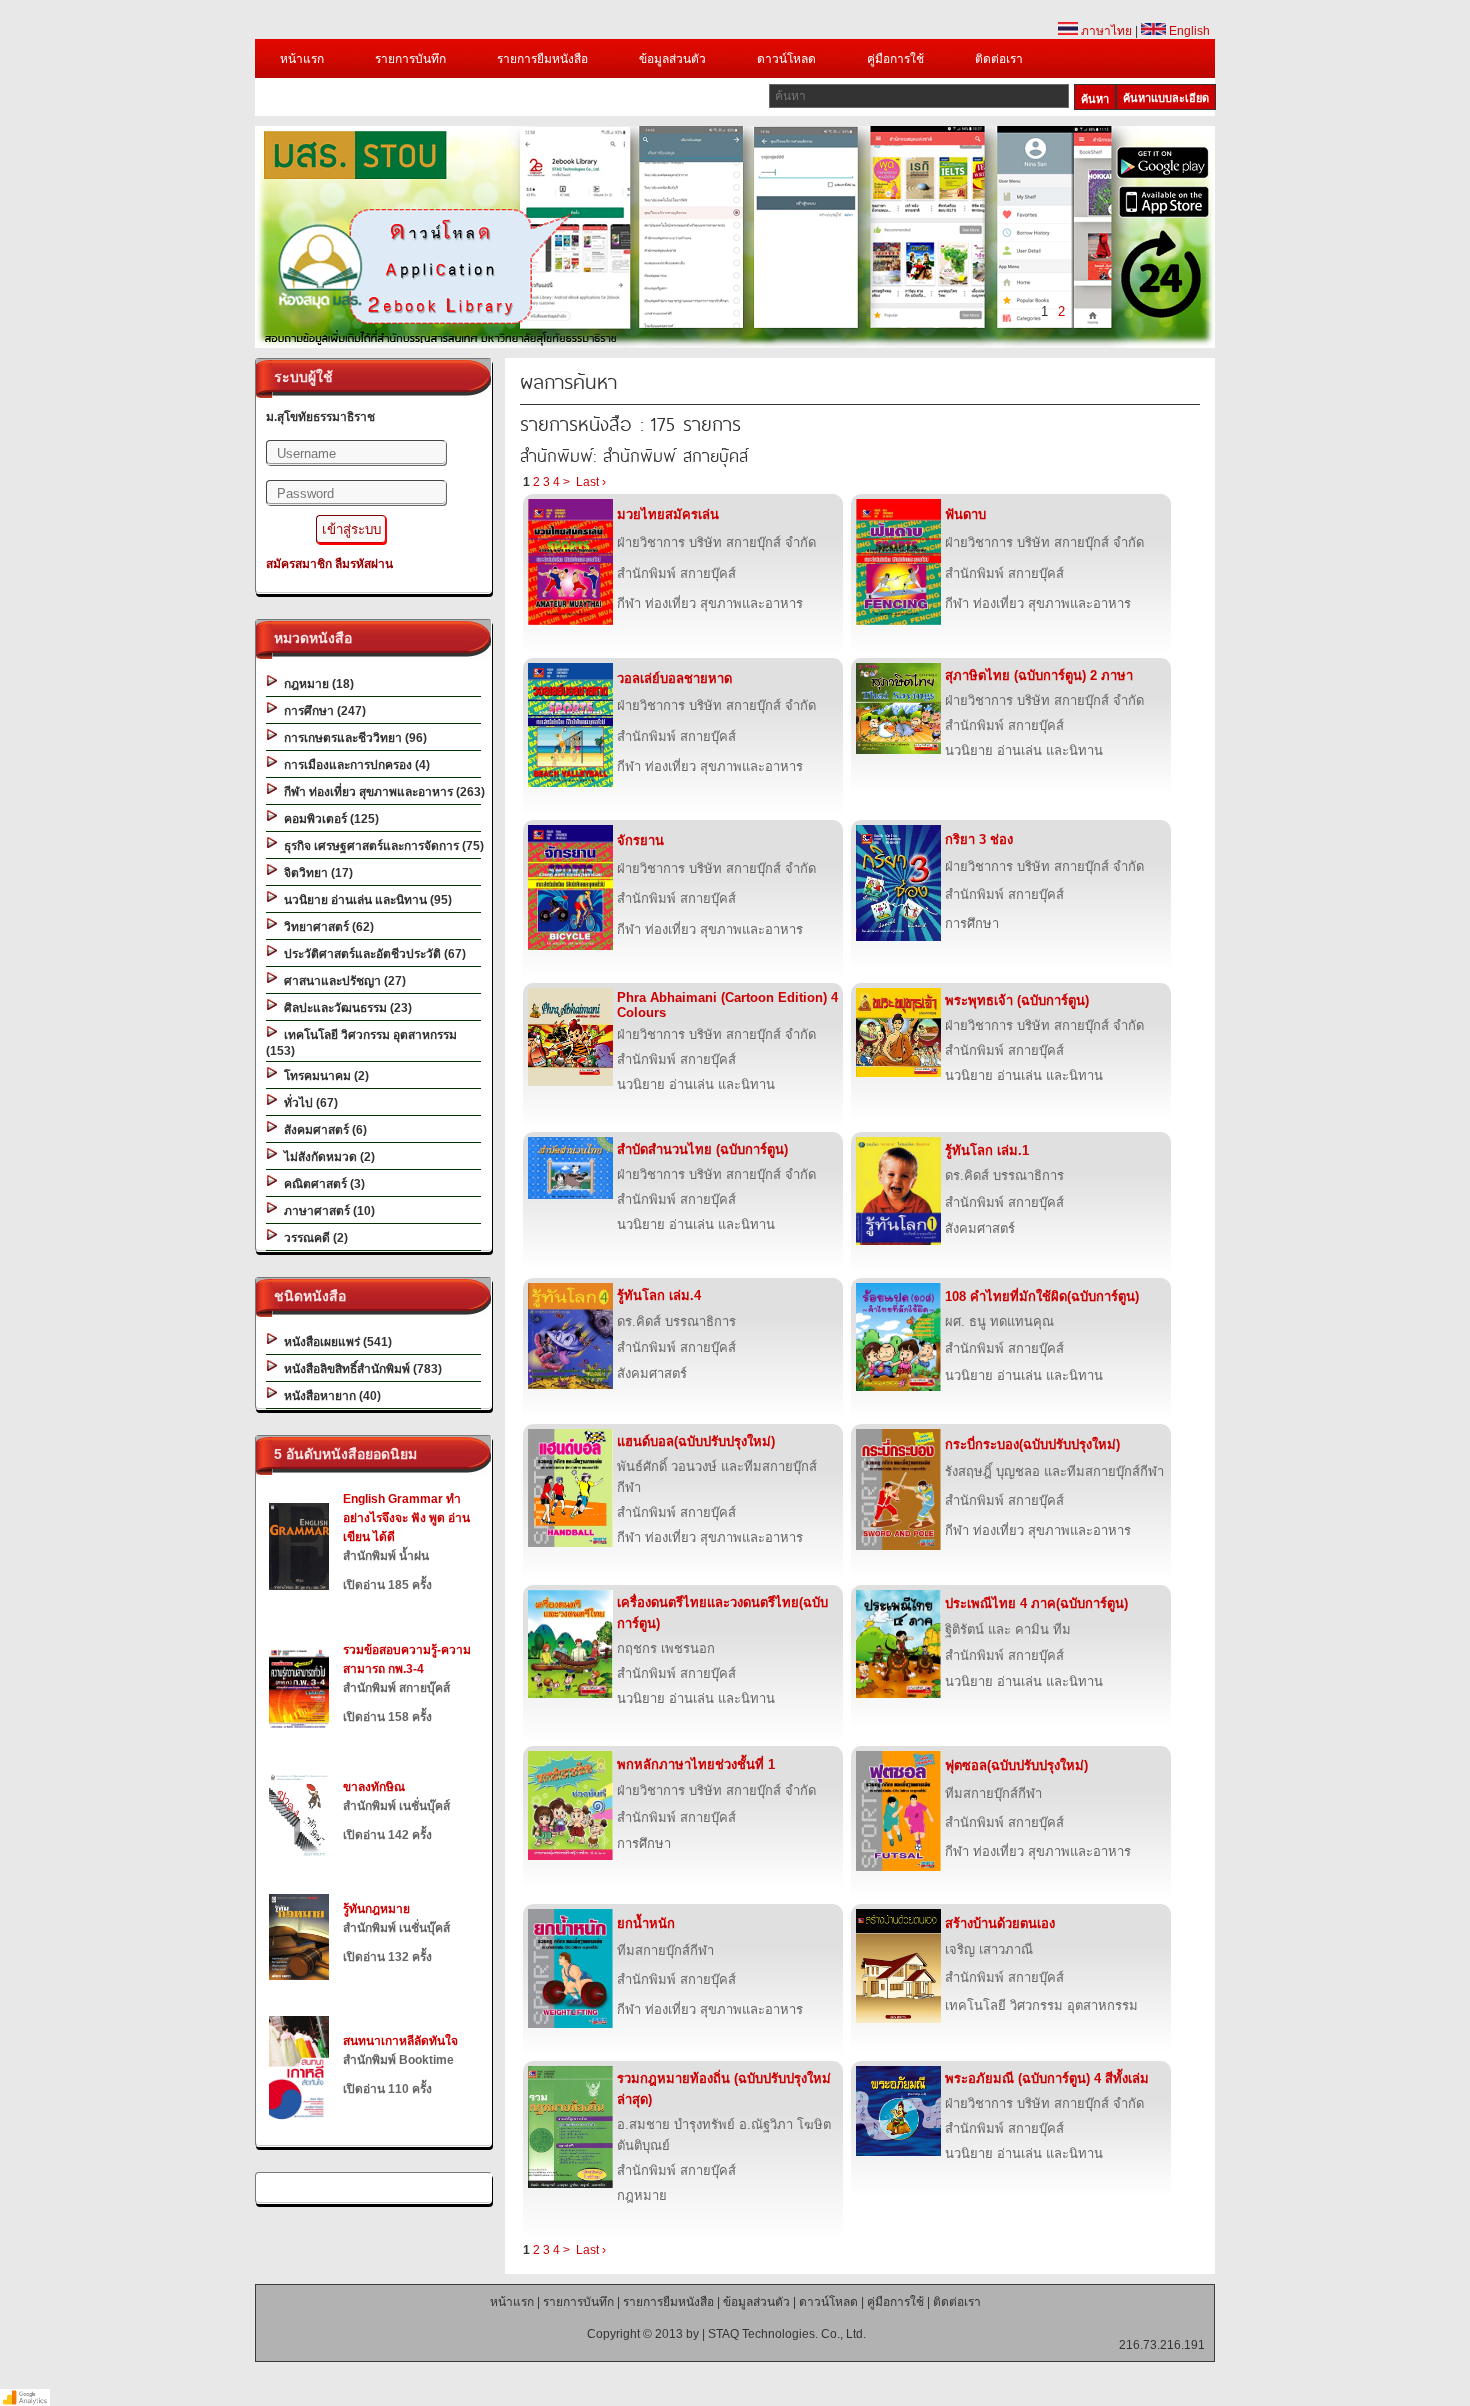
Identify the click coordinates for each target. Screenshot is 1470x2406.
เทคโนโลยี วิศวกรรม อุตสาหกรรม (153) (361, 1043)
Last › (591, 482)
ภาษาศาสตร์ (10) (326, 1211)
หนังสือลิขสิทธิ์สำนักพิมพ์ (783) (360, 1369)
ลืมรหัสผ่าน (364, 564)
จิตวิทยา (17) (315, 873)
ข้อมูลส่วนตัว (672, 59)
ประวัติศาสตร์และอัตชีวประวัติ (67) (372, 954)
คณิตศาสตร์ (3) (321, 1184)
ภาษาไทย (1105, 31)
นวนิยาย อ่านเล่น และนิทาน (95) (365, 900)
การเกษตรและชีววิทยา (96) (352, 738)
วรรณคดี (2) (313, 1238)
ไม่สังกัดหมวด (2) (326, 1157)
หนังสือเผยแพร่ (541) (335, 1342)
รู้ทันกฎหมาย (376, 1909)
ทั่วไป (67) (308, 1103)
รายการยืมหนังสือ (542, 59)
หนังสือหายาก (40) (329, 1396)
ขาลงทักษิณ (374, 1787)
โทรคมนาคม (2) (323, 1076)
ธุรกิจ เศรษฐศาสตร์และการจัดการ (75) (381, 846)
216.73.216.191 (1162, 2345)
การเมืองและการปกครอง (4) (354, 765)
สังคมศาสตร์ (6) (322, 1130)
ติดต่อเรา (999, 59)
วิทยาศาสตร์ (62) (326, 927)
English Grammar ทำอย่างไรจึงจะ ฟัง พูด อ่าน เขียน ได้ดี (406, 1518)
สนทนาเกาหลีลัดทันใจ (400, 2041)
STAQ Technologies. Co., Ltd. (787, 2334)
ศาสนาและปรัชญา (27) (342, 981)
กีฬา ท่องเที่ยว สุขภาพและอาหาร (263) (381, 792)
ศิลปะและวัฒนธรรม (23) (345, 1008)
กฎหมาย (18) (316, 684)
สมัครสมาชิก (299, 564)
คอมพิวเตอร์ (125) (328, 819)
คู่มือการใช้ (895, 59)
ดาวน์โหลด (786, 59)
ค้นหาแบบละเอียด (1166, 98)
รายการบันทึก (410, 59)
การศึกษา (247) (322, 711)
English (1188, 31)
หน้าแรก (302, 59)
